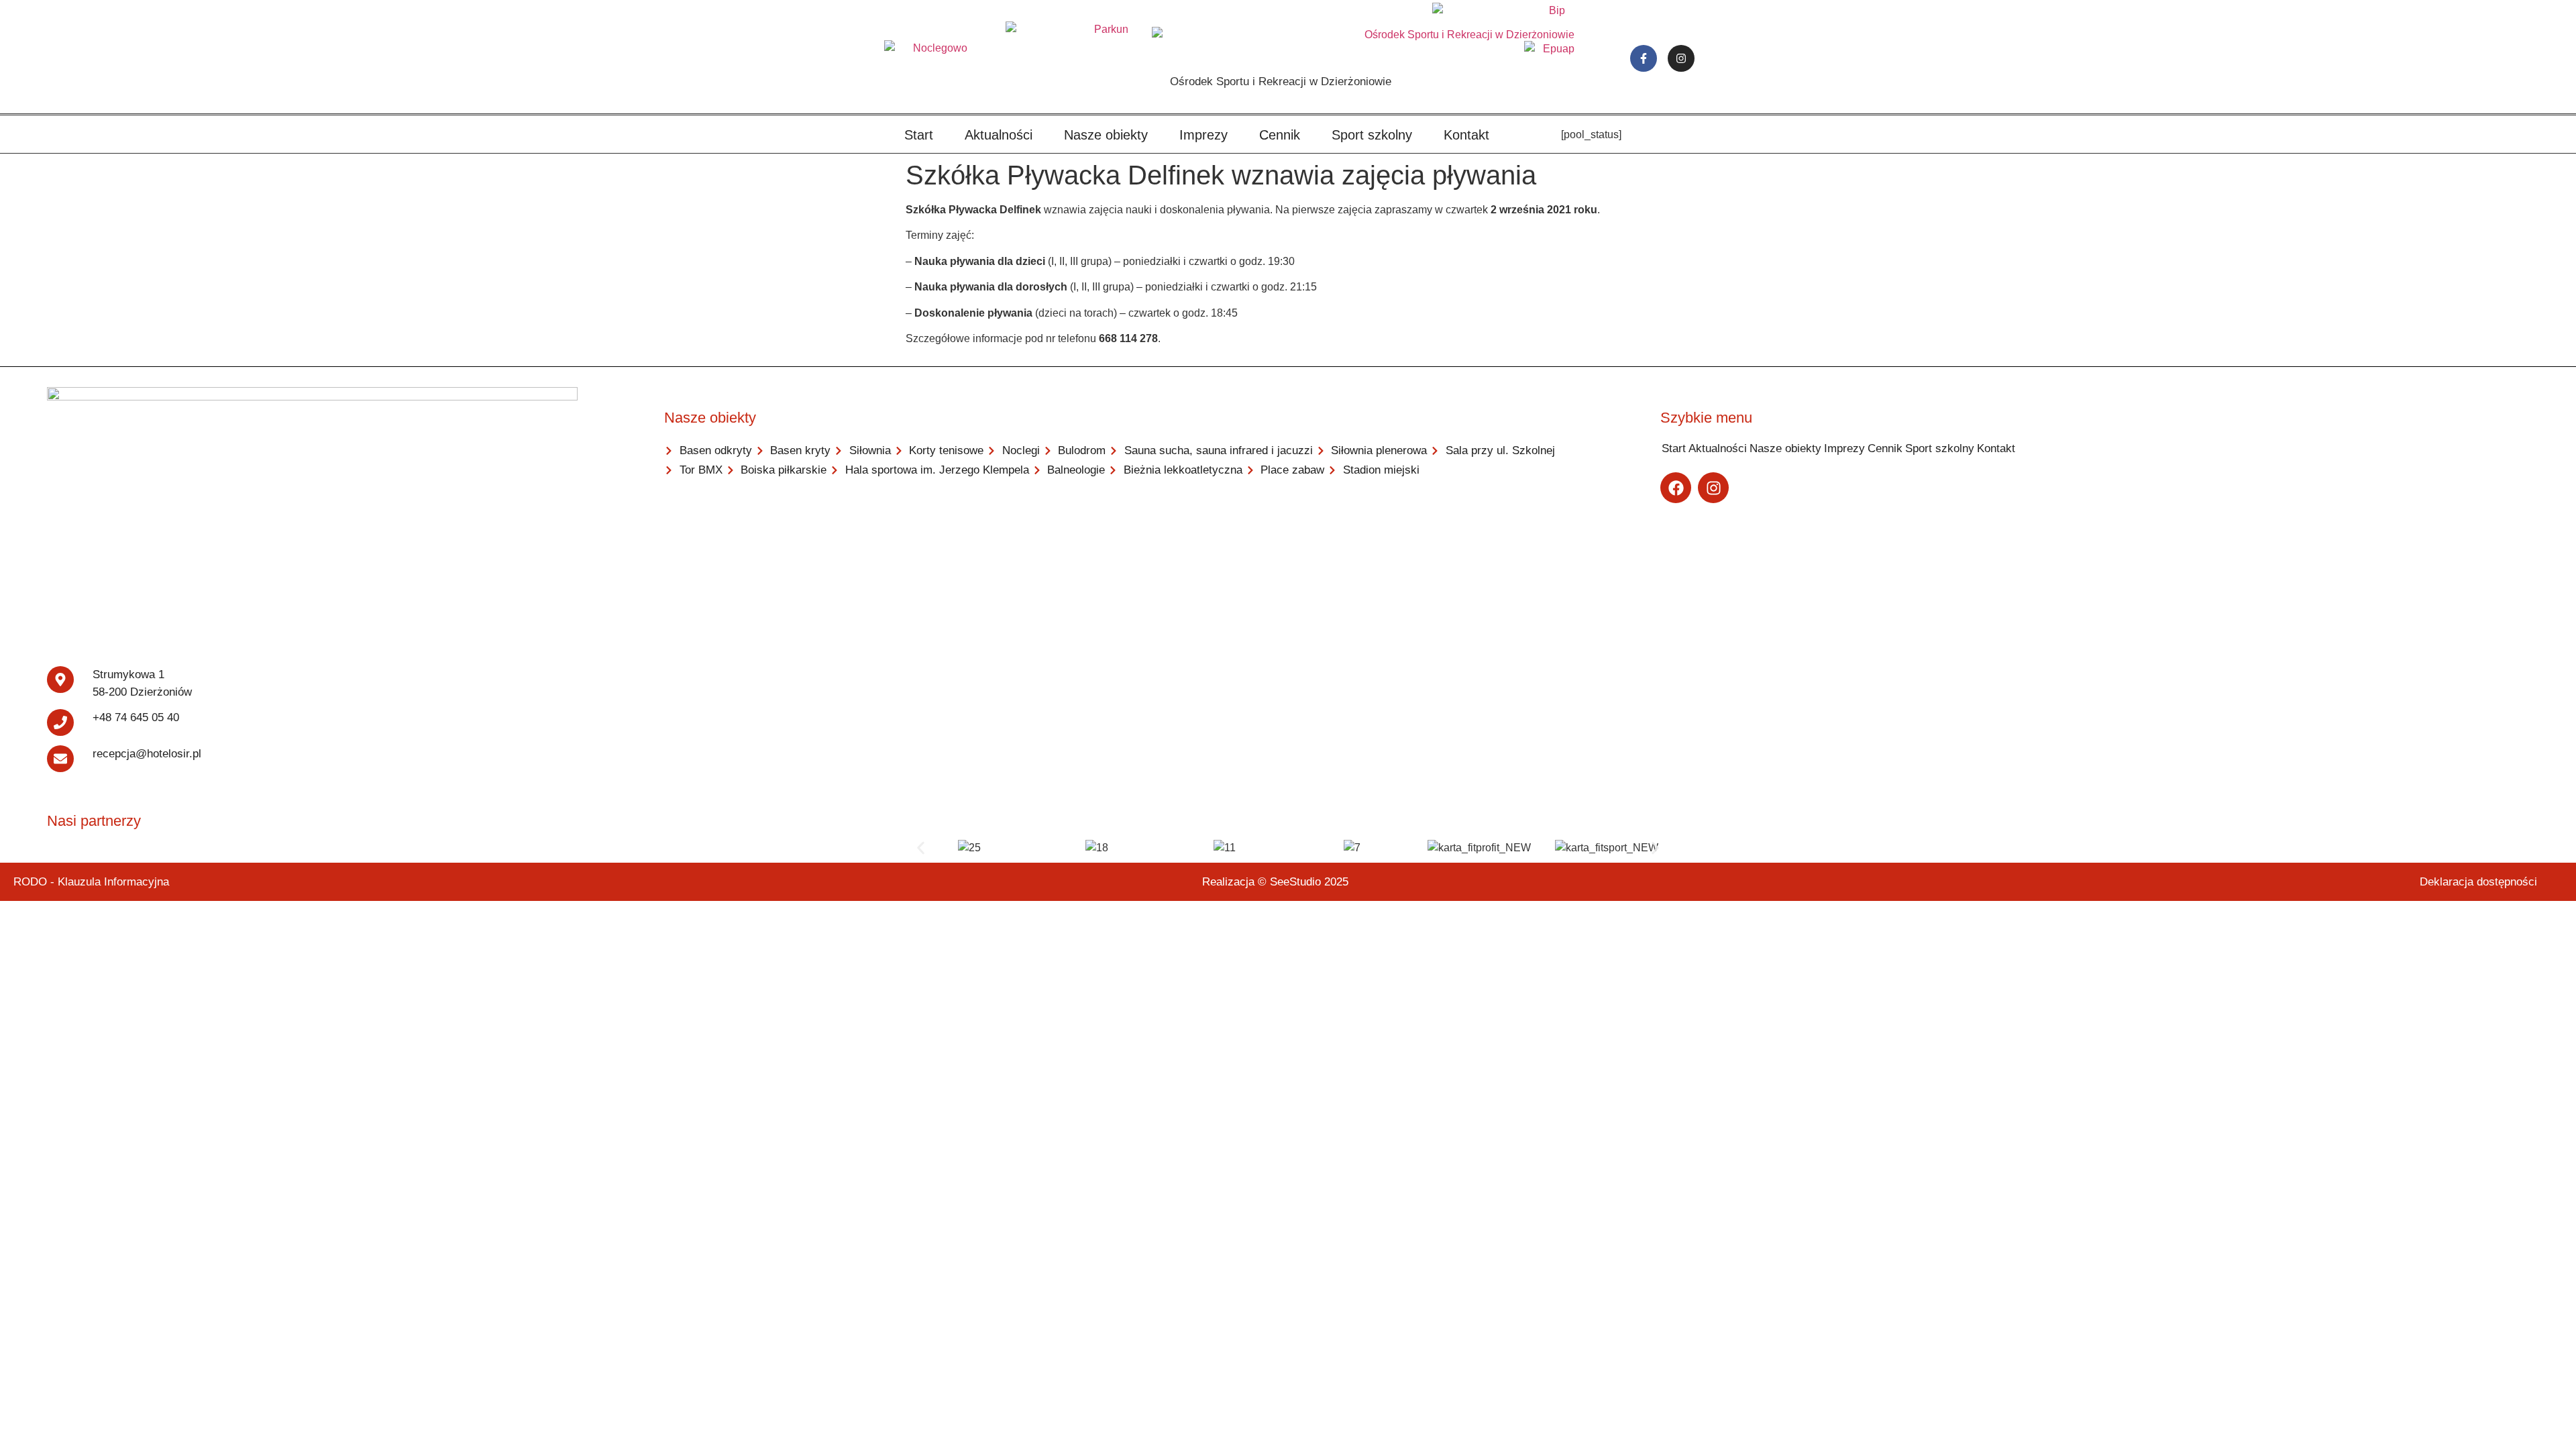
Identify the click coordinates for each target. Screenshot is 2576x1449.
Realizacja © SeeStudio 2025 (1275, 882)
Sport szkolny (1372, 135)
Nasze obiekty (1106, 135)
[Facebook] (1676, 488)
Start (919, 135)
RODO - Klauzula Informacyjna (91, 882)
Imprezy (1203, 135)
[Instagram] (1681, 58)
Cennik (1280, 135)
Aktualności (999, 135)
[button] (921, 848)
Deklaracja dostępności (2478, 882)
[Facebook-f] (1644, 58)
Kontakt (1466, 135)
